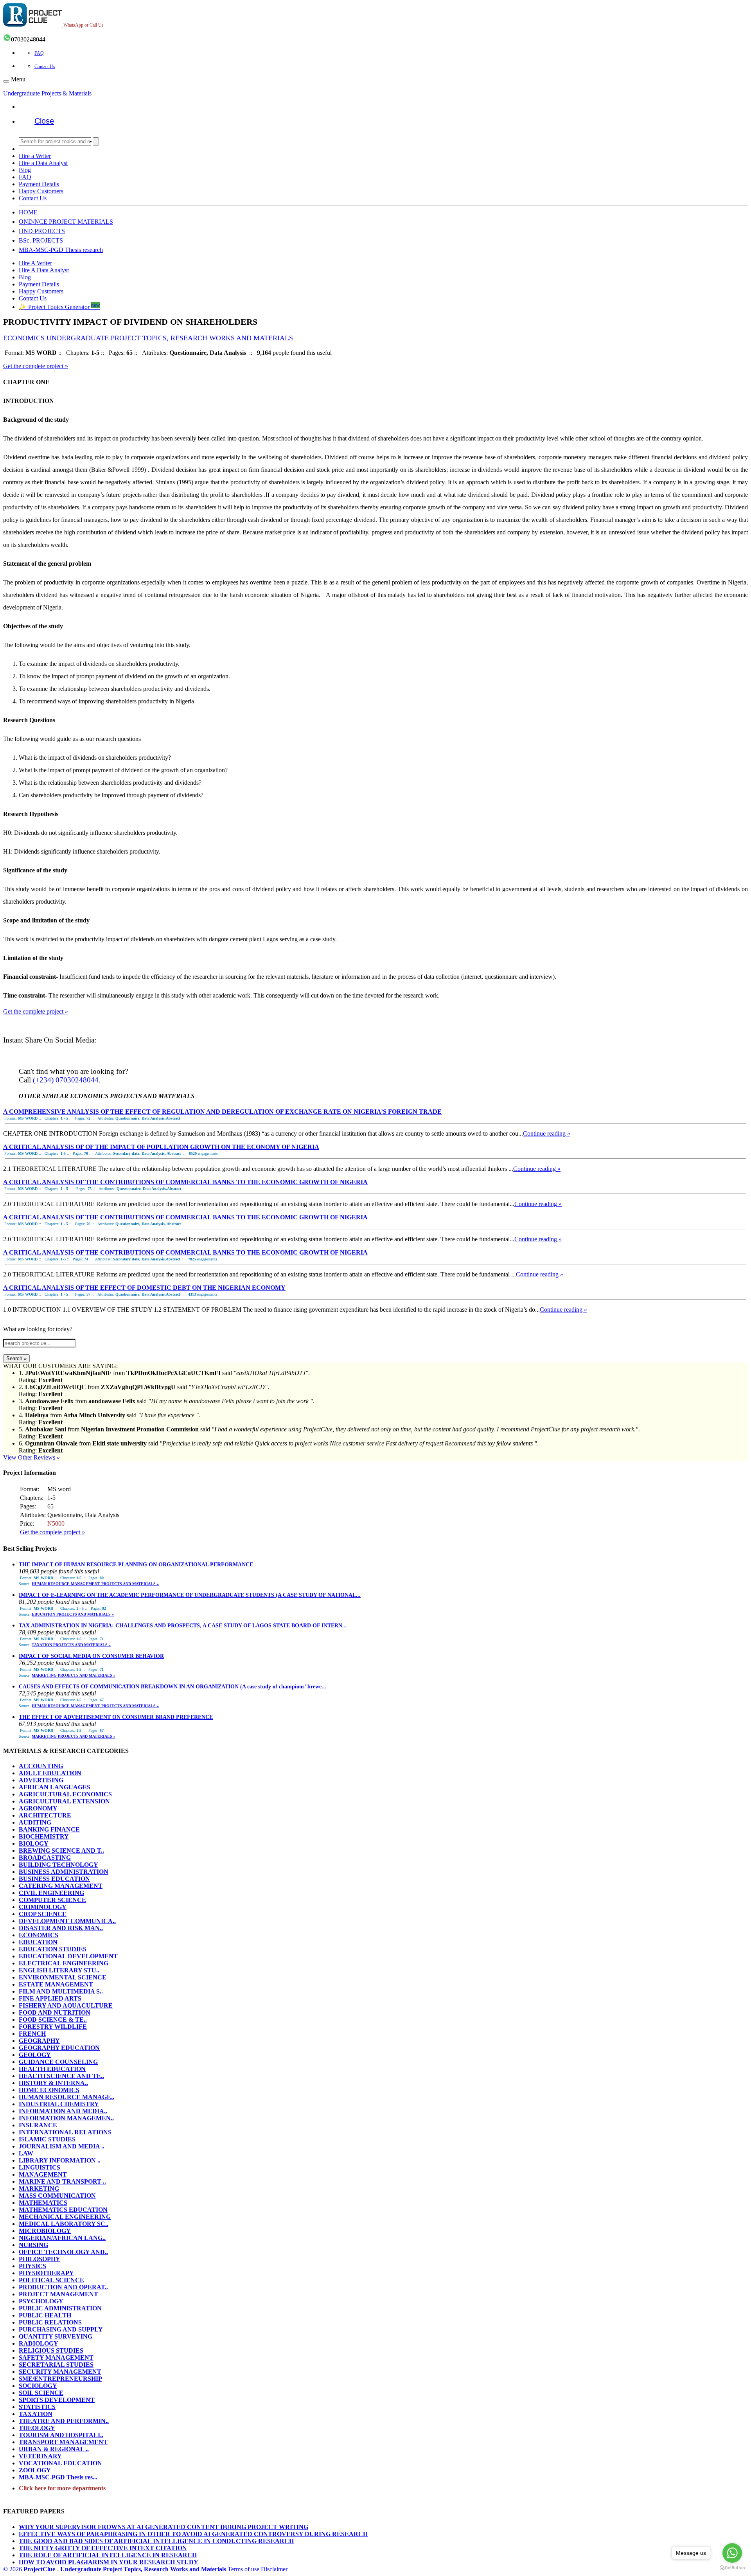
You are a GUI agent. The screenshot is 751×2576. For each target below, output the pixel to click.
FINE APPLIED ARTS (50, 1998)
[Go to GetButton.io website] (732, 2568)
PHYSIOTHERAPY (46, 2273)
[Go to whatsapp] (732, 2553)
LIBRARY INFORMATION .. (60, 2160)
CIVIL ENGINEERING (51, 1893)
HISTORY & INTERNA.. (53, 2083)
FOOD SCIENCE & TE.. (53, 2020)
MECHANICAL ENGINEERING (65, 2217)
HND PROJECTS (42, 231)
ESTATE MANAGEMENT (56, 1984)
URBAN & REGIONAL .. (54, 2449)
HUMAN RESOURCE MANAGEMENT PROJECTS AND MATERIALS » (95, 1584)
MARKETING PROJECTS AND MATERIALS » (74, 1675)
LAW (26, 2153)
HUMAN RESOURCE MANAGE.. (66, 2097)
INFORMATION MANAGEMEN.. (66, 2118)
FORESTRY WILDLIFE (53, 2027)
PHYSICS (32, 2266)
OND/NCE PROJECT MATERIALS (66, 222)
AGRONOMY (38, 1808)
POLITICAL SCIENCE (51, 2280)
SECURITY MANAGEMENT (60, 2372)
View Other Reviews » (31, 1457)
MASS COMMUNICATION (57, 2196)
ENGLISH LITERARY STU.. (59, 1970)
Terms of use (243, 2569)
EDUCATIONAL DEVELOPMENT (68, 1956)
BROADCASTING (45, 1858)
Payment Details (39, 184)
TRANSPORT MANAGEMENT (63, 2442)
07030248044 (28, 39)
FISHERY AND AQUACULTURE (66, 2005)
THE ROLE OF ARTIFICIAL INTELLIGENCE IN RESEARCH (108, 2555)
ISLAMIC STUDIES (47, 2139)
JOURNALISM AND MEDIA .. (62, 2146)
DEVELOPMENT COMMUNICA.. (67, 1921)
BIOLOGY (34, 1843)
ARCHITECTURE (45, 1815)
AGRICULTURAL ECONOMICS (65, 1794)
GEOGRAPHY (39, 2041)
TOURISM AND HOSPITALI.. (61, 2435)
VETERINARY (40, 2456)
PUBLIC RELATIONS (50, 2322)
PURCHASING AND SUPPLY (61, 2329)
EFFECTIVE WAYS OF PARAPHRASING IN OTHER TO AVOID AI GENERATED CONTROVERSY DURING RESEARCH (193, 2534)
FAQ (39, 53)
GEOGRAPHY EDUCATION (59, 2048)
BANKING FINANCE (49, 1829)
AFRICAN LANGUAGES (55, 1787)
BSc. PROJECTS (41, 240)
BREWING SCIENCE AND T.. (61, 1851)
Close (44, 121)
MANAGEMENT (43, 2174)
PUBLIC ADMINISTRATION (60, 2308)
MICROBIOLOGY (45, 2231)
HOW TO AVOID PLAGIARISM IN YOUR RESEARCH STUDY (109, 2562)
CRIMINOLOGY (43, 1907)
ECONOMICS (39, 1935)
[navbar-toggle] (6, 81)
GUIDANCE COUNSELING (58, 2062)
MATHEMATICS (43, 2203)
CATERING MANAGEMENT (61, 1886)
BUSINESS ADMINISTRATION (64, 1872)
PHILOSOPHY (40, 2259)
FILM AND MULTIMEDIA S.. (61, 1991)
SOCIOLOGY (38, 2386)
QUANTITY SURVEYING (56, 2336)
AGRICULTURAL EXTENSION (64, 1801)
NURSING (33, 2245)
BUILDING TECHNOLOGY (58, 1865)
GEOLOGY (35, 2055)
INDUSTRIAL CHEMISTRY (59, 2104)
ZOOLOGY (35, 2470)
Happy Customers (41, 191)
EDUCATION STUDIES (53, 1949)
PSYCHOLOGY (41, 2301)
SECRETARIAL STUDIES (56, 2365)
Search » (16, 1358)
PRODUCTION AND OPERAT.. (63, 2287)
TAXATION (36, 2414)
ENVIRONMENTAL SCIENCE (63, 1977)
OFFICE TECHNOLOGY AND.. (63, 2252)
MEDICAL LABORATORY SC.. (64, 2224)
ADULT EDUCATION (50, 1773)
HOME (28, 212)
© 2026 (115, 2569)
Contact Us (45, 67)
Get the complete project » (36, 366)
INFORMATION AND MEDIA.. (63, 2111)
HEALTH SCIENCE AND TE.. (61, 2076)
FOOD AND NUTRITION (55, 2012)
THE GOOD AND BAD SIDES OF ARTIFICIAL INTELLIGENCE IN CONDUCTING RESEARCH (156, 2541)
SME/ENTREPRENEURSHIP (60, 2379)
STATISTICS (37, 2407)
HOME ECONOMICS (49, 2090)
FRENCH (32, 2034)
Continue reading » (547, 1133)
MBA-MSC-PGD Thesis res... (58, 2477)
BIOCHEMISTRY (44, 1836)
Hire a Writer (35, 156)
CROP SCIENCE (43, 1914)
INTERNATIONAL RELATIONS (65, 2132)
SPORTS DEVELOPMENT (57, 2400)
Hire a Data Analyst (43, 163)
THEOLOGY (37, 2428)
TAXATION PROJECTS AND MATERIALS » (71, 1645)
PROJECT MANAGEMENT (58, 2294)
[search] (96, 141)
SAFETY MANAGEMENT (56, 2358)
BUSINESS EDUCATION (54, 1879)
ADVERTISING (41, 1780)
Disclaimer (274, 2569)
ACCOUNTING (41, 1766)
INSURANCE (38, 2125)
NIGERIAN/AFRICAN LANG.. (62, 2238)
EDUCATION (38, 1942)
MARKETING (39, 2189)
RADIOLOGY (39, 2343)
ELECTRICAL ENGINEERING (64, 1963)
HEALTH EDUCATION (52, 2069)
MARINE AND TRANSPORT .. (62, 2181)
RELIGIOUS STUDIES (51, 2350)
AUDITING (35, 1822)
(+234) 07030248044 (66, 1080)
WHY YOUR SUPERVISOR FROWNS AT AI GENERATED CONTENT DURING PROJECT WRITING (163, 2527)
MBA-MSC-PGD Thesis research (61, 250)
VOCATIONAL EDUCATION (60, 2463)
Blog (25, 170)
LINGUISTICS (40, 2167)
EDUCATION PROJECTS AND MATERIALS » (73, 1614)
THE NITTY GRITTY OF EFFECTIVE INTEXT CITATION (103, 2548)
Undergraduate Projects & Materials (47, 93)
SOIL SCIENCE (41, 2393)
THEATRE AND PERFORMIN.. (64, 2421)
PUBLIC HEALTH (45, 2315)
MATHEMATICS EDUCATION (63, 2210)
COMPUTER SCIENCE (52, 1900)
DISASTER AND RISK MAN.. (61, 1928)
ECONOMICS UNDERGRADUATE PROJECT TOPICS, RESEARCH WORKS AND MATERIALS (148, 338)
